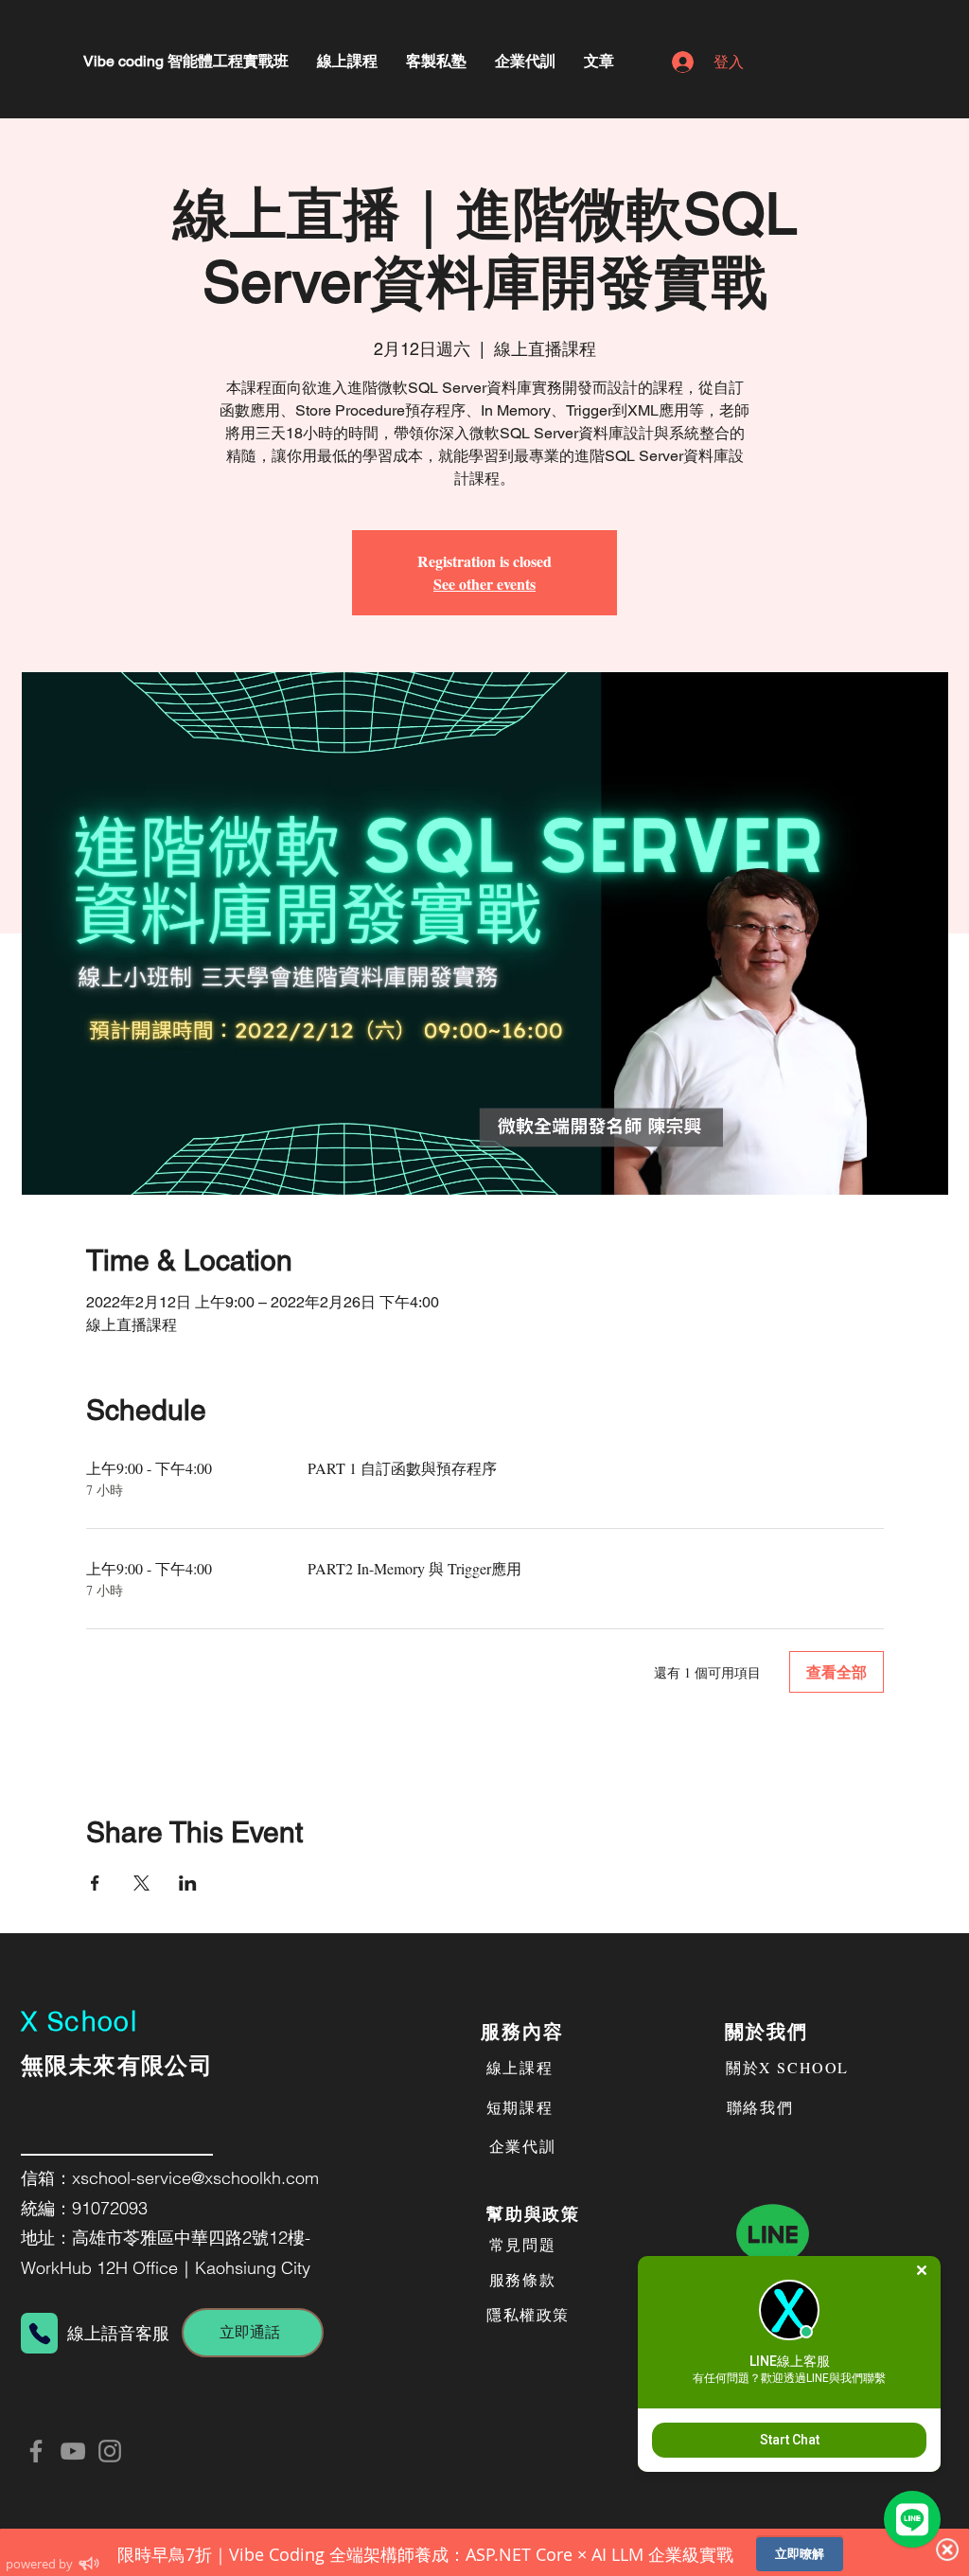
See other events (484, 584)
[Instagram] (110, 2451)
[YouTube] (73, 2451)
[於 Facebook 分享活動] (95, 1883)
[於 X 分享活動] (141, 1883)
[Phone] (39, 2333)
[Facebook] (36, 2451)
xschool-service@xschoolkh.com (195, 2178)
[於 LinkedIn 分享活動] (188, 1883)
